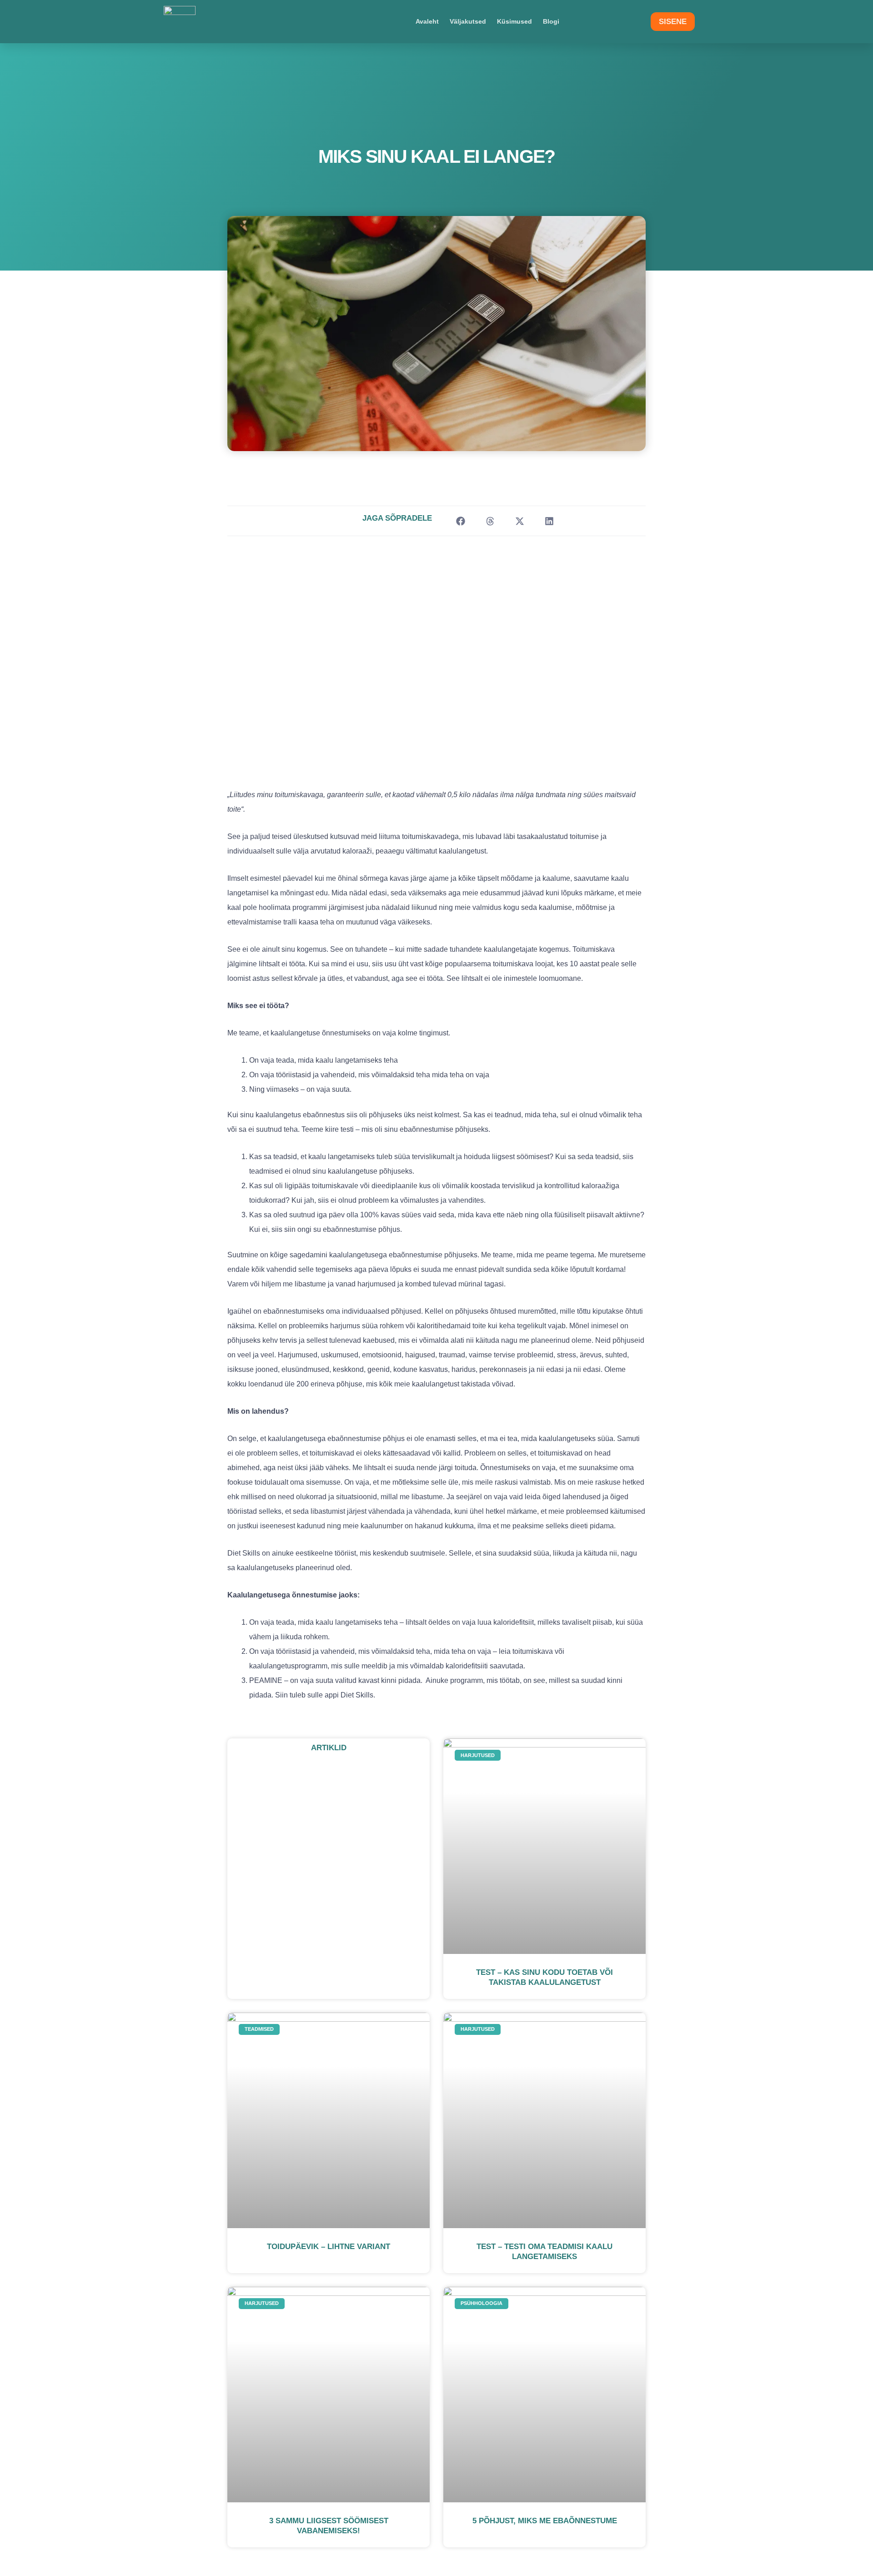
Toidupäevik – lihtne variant (329, 2247)
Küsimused (514, 21)
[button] (460, 521)
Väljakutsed (468, 21)
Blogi (551, 21)
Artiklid (329, 1748)
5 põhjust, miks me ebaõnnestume (545, 2521)
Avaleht (427, 21)
